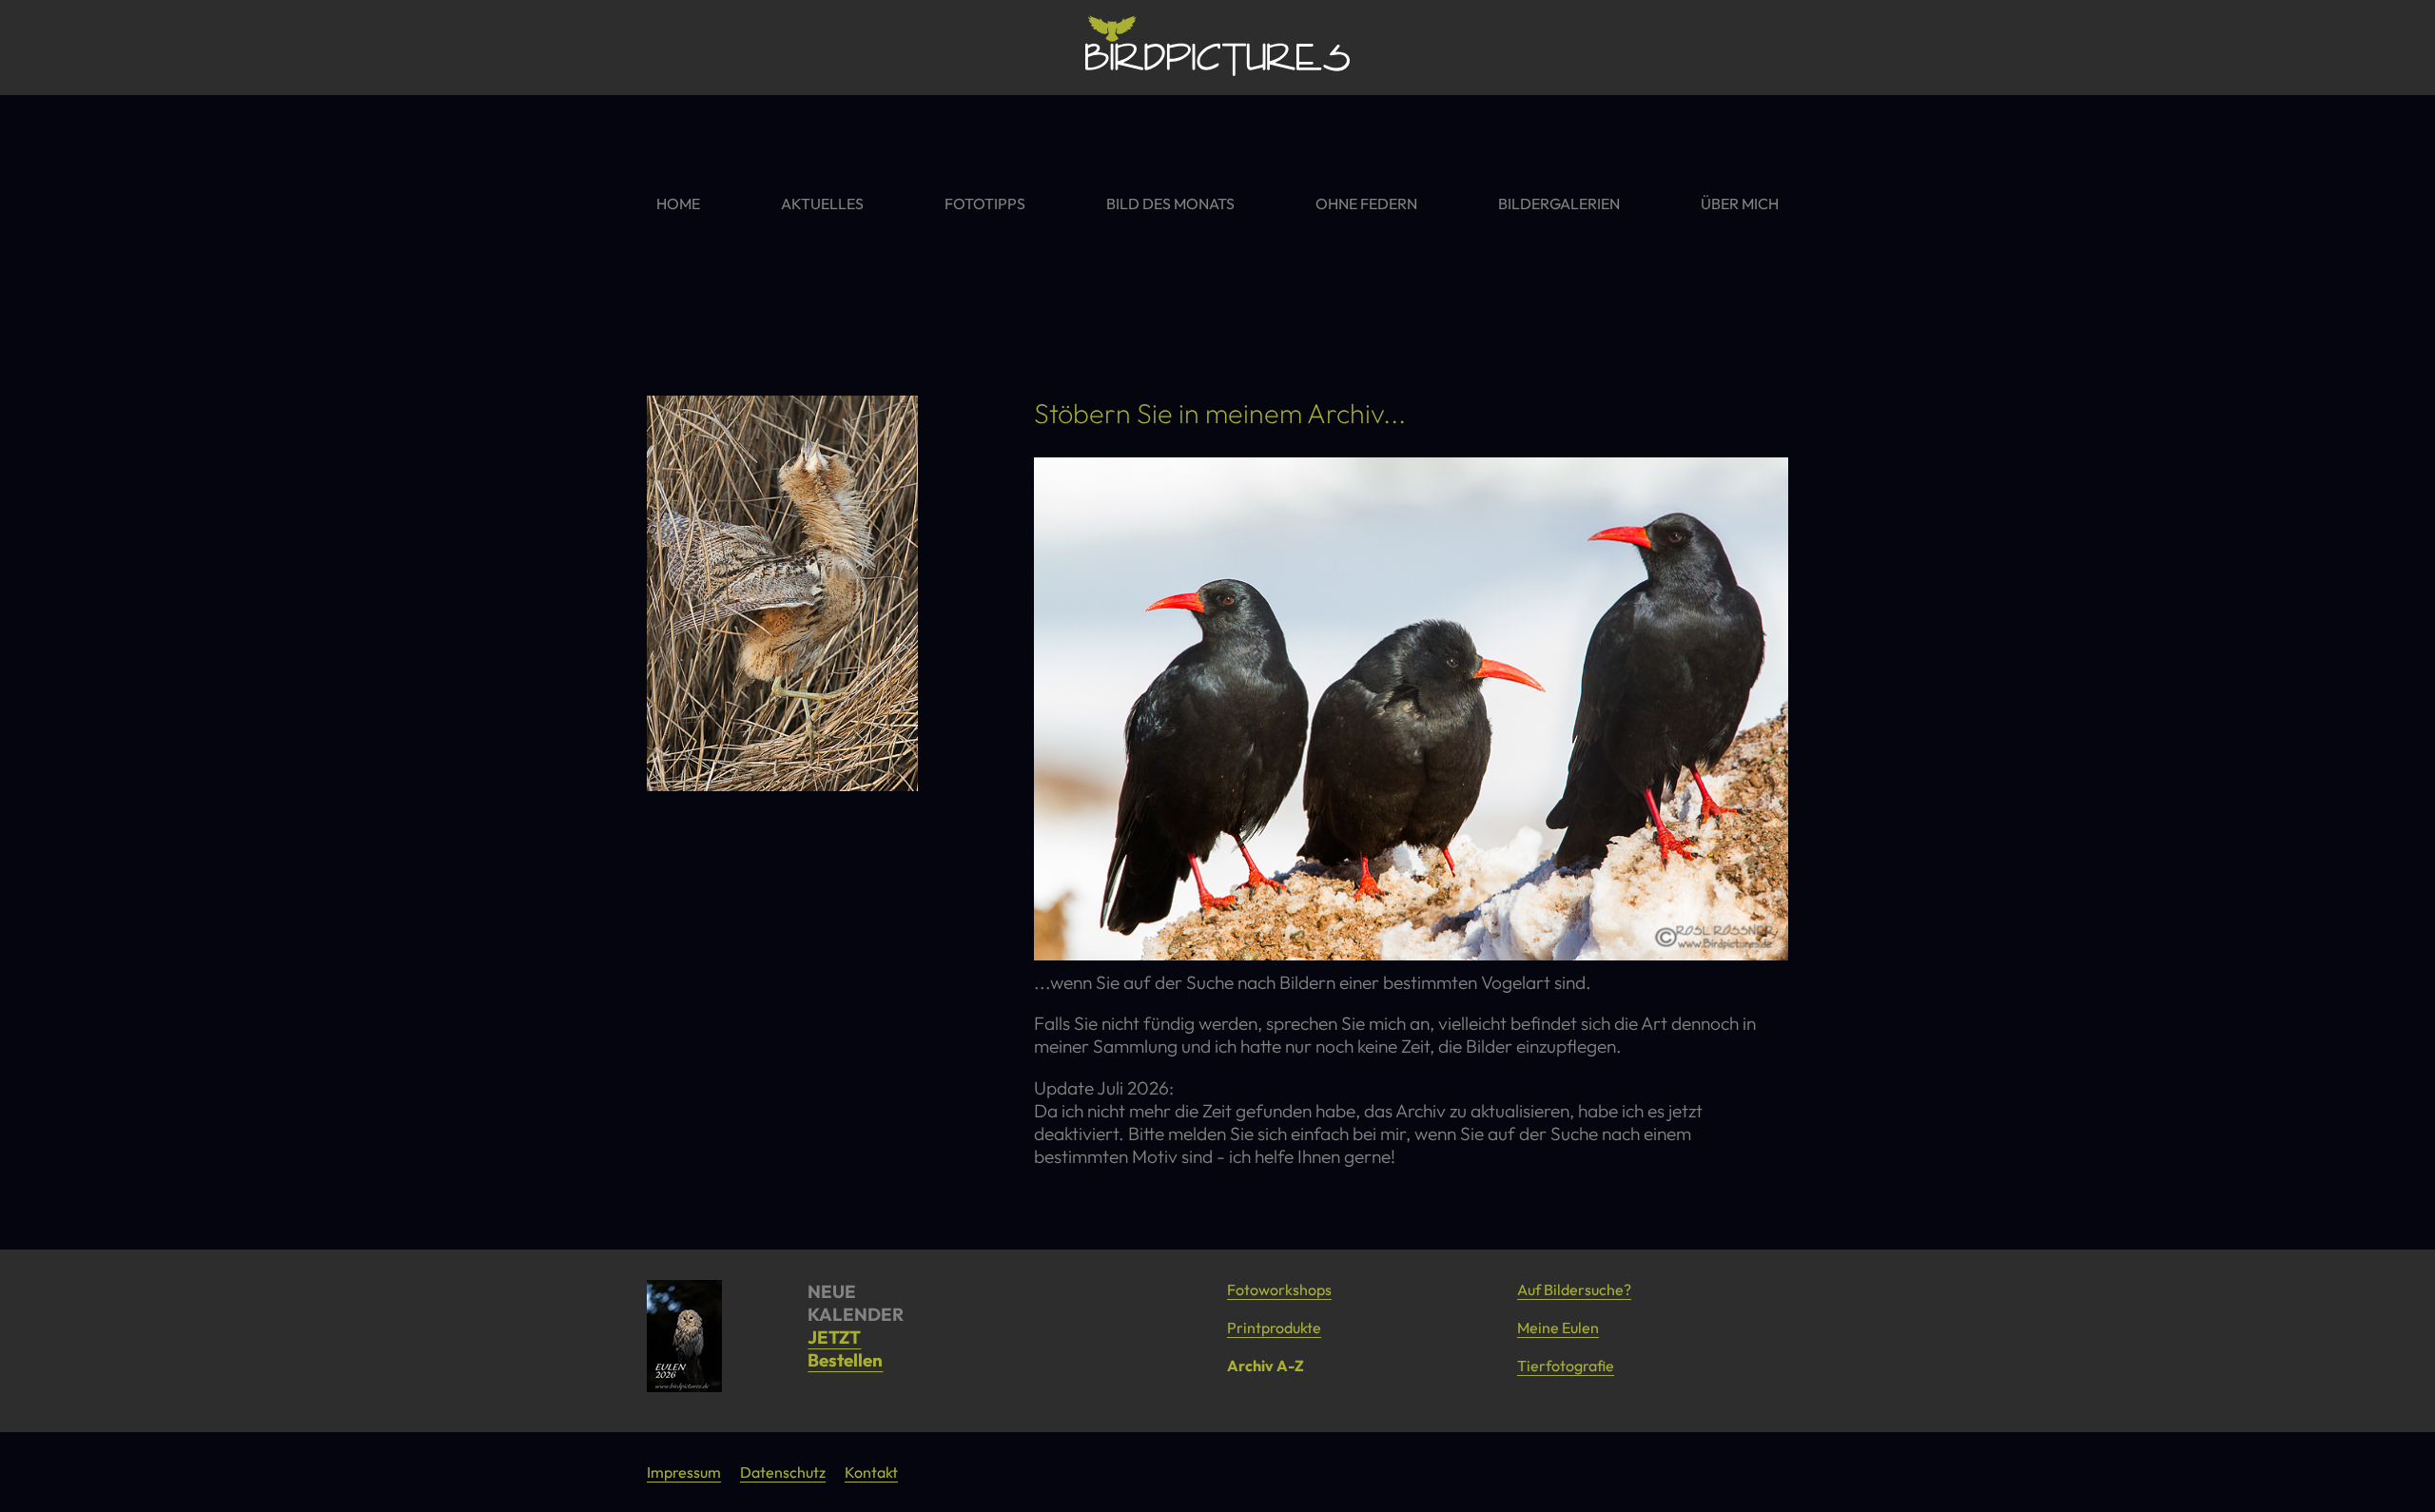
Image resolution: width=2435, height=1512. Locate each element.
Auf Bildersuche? (1574, 1289)
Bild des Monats (1170, 204)
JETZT (834, 1337)
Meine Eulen (1558, 1328)
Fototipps (985, 204)
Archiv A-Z (1266, 1366)
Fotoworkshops (1279, 1289)
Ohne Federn (1366, 204)
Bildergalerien (1559, 204)
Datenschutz (783, 1472)
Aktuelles (822, 204)
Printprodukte (1274, 1328)
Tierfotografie (1566, 1366)
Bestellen (845, 1360)
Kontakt (871, 1472)
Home (678, 204)
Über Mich (1740, 204)
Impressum (684, 1472)
